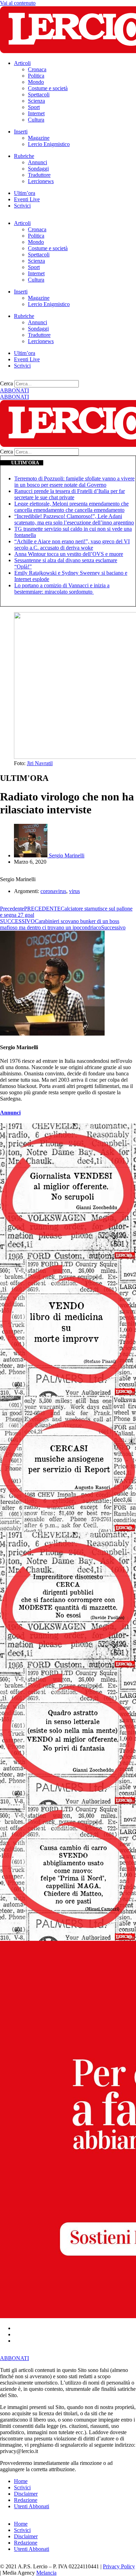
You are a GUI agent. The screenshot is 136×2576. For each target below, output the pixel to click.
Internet (36, 113)
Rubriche (24, 156)
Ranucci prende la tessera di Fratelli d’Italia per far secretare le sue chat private (70, 494)
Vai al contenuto (18, 3)
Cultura (36, 120)
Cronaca (37, 69)
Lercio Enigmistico (49, 144)
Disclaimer (26, 2494)
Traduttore (39, 175)
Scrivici (22, 206)
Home (21, 2481)
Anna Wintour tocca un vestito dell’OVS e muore (69, 554)
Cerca (6, 383)
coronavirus (53, 891)
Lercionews (41, 181)
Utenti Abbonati (32, 2506)
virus (74, 891)
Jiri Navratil (40, 763)
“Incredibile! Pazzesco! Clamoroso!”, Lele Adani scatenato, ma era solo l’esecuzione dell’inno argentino (74, 519)
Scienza (36, 101)
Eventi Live (27, 199)
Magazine (39, 138)
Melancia (46, 2573)
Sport (34, 107)
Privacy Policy (119, 2566)
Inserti (21, 132)
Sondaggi (38, 169)
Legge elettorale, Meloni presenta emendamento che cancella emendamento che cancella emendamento (71, 507)
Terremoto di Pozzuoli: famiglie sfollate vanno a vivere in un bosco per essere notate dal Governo (74, 482)
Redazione (26, 2500)
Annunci (37, 162)
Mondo (36, 82)
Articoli (22, 63)
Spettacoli (39, 95)
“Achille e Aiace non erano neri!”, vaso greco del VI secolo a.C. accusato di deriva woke (72, 545)
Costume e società (48, 88)
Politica (36, 76)
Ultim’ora (25, 193)
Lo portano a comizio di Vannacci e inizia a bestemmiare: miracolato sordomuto (62, 589)
